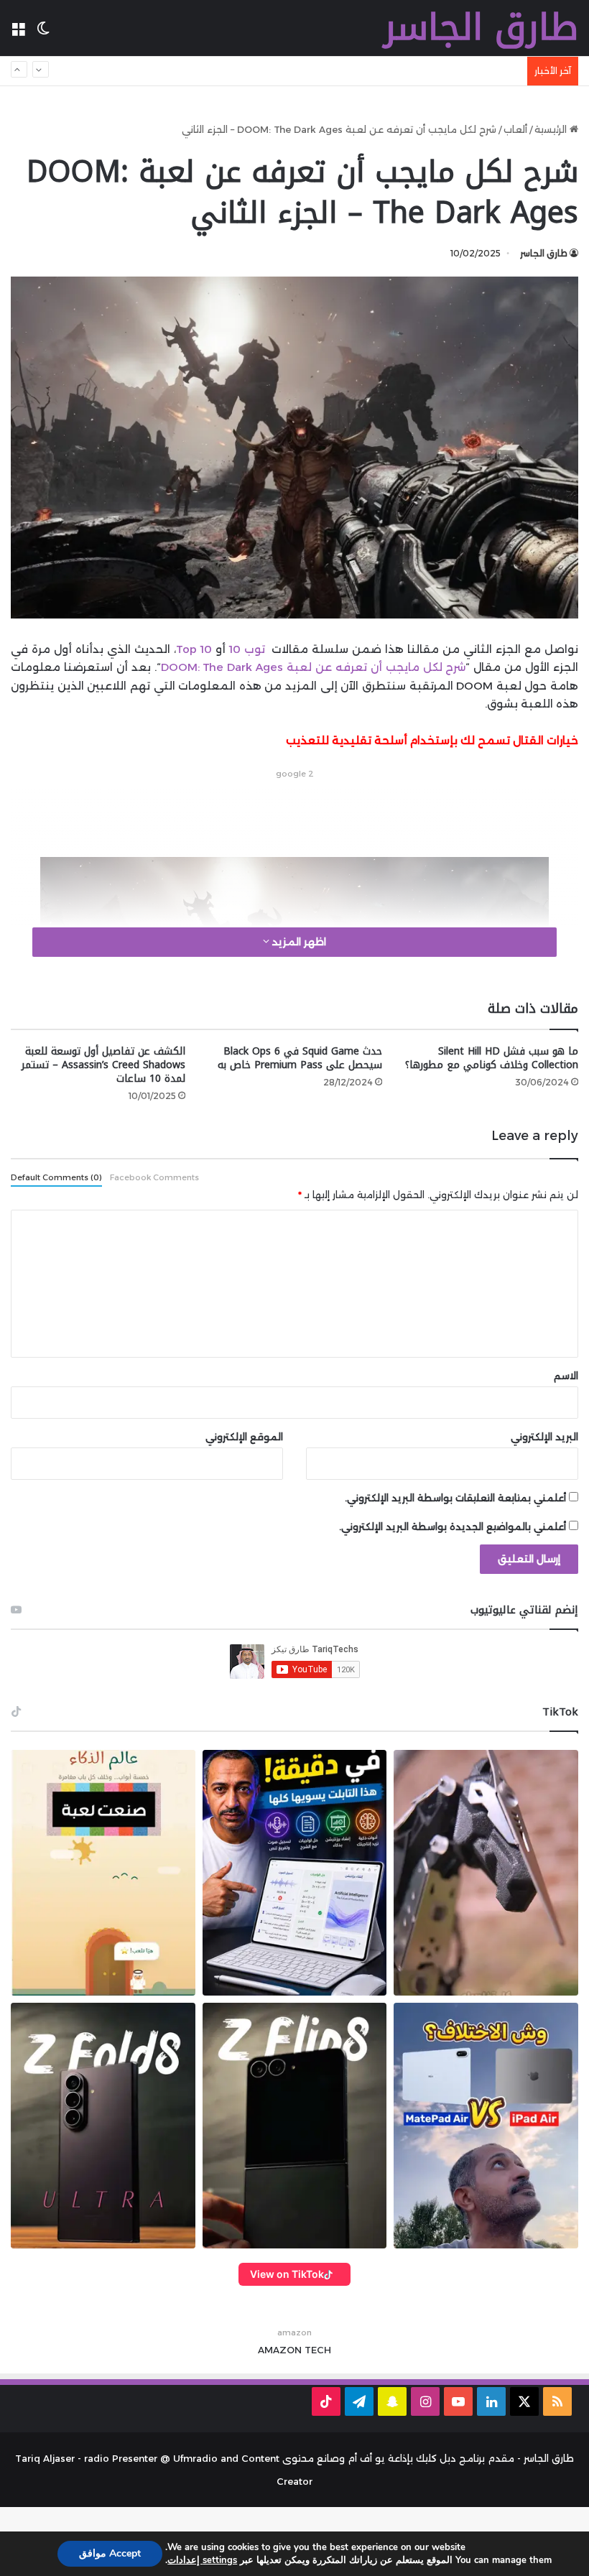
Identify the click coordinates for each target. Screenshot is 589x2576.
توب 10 (249, 649)
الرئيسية (552, 129)
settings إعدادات (202, 2560)
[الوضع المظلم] (43, 33)
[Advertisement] (294, 815)
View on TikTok (287, 2274)
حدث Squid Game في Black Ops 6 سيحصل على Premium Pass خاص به (300, 1058)
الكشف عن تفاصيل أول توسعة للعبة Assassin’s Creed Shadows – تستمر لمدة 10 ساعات (103, 1065)
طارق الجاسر (544, 253)
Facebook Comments (154, 1177)
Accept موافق (110, 2553)
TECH (318, 2350)
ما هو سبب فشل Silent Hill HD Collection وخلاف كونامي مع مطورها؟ (492, 1058)
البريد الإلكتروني (544, 1437)
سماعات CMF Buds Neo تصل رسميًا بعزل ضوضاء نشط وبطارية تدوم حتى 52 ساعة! (335, 71)
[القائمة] (18, 33)
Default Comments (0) (56, 1177)
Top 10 (194, 649)
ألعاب (515, 129)
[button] (103, 1873)
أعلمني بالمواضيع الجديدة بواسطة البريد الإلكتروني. (453, 1526)
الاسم (566, 1376)
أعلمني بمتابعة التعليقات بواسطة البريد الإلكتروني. (455, 1498)
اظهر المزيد (298, 942)
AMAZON (280, 2350)
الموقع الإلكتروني (244, 1437)
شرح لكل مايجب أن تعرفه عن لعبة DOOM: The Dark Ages (314, 667)
